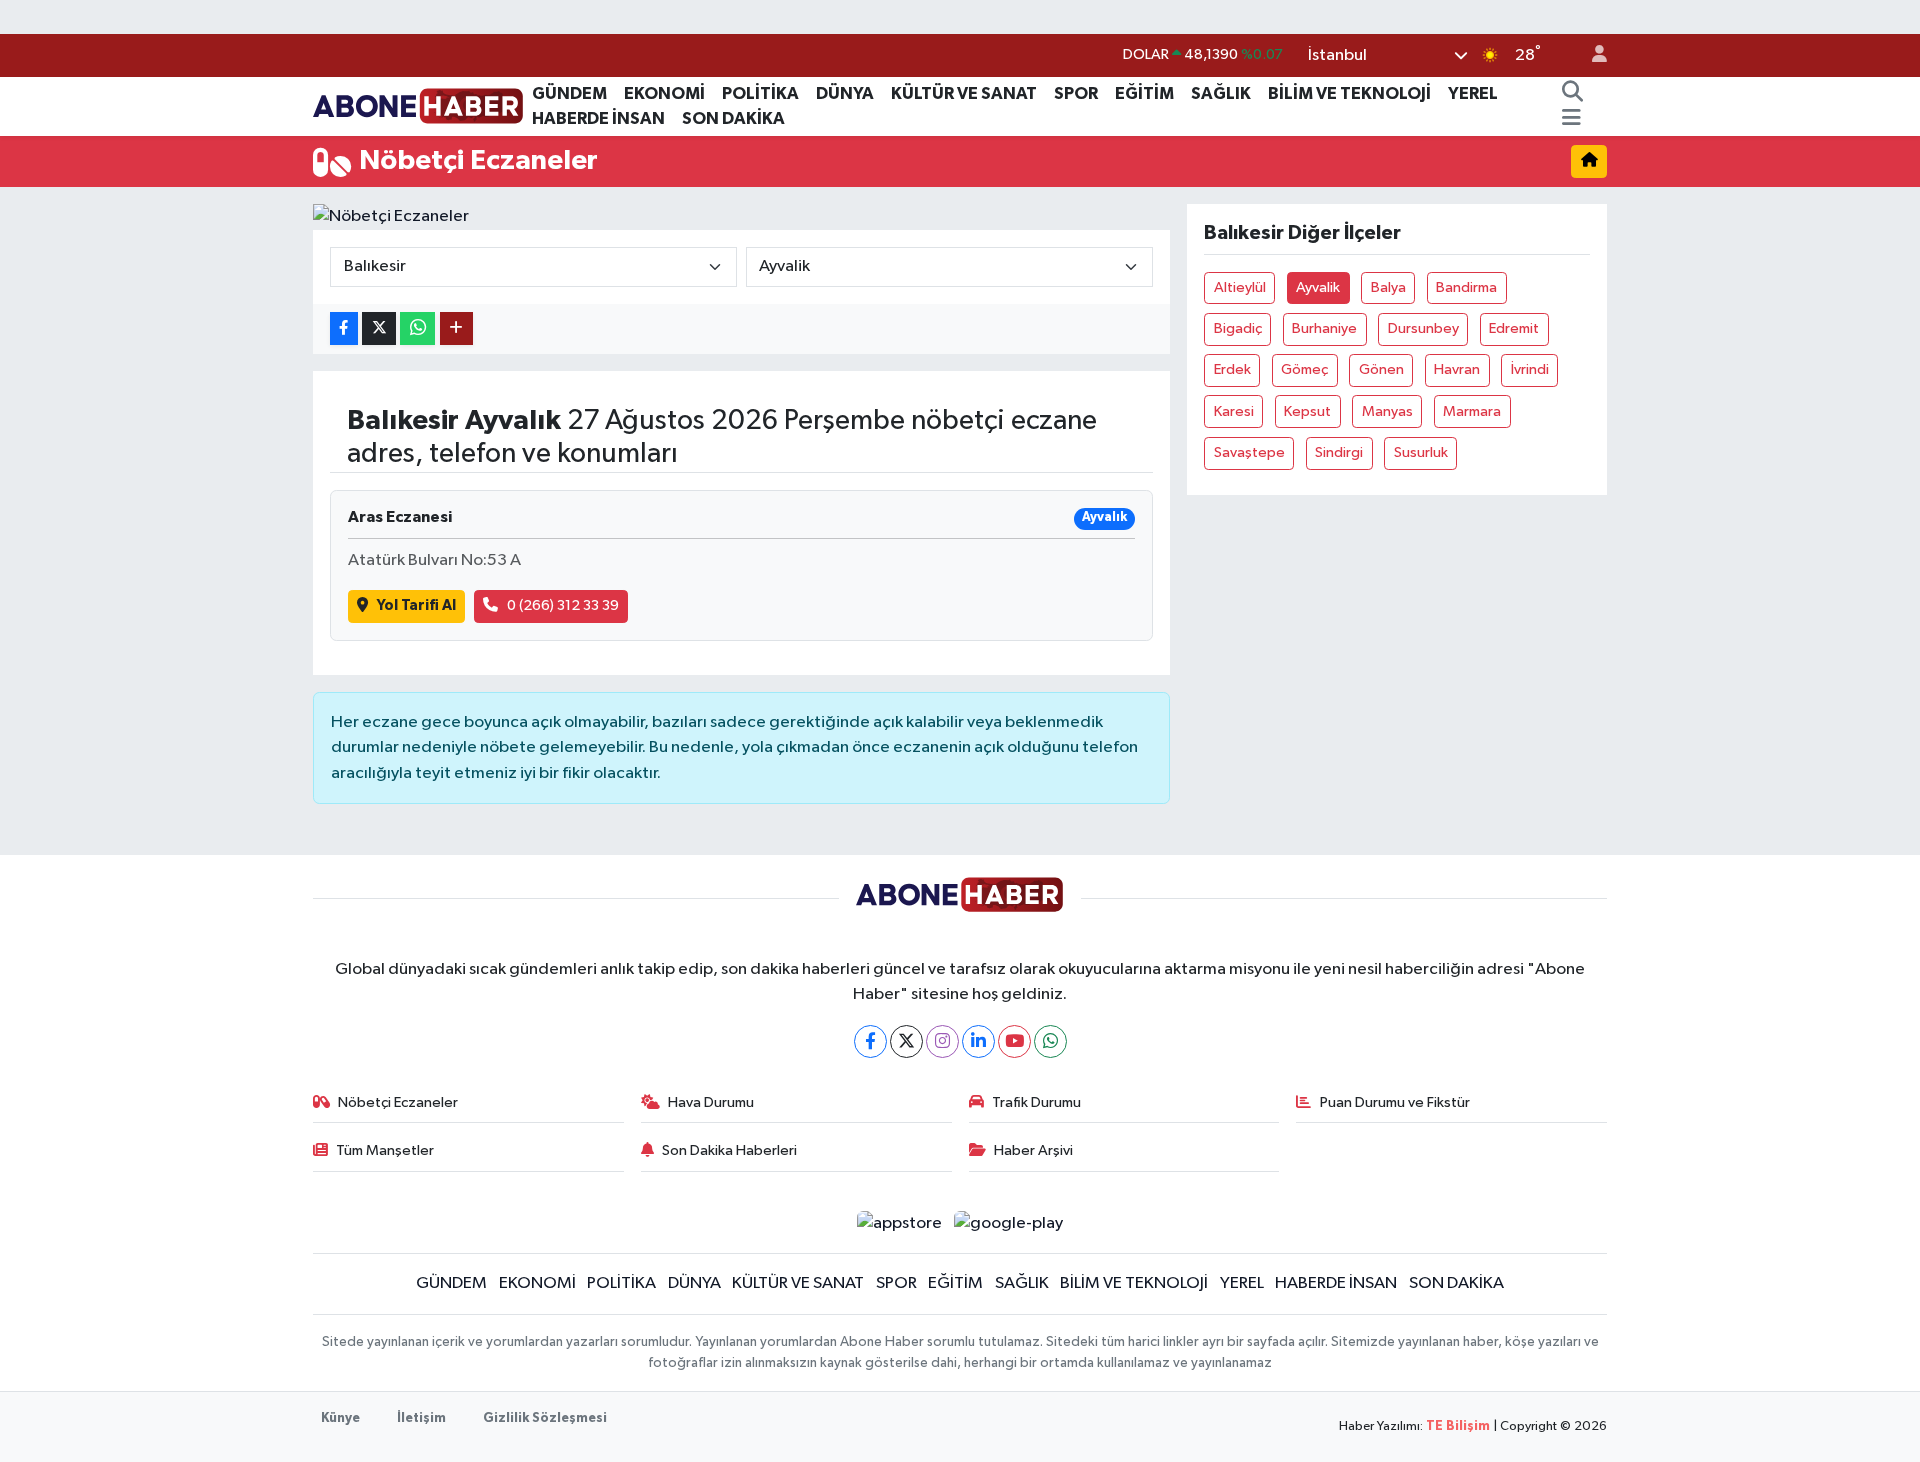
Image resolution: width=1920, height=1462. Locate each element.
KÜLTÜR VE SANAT (964, 93)
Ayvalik (1318, 287)
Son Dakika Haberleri (729, 1150)
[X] (906, 1041)
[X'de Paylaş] (379, 328)
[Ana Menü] (1571, 119)
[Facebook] (870, 1041)
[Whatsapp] (1050, 1041)
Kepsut (1307, 411)
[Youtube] (1014, 1041)
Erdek (1232, 369)
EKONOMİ (664, 93)
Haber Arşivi (1033, 1150)
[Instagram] (942, 1041)
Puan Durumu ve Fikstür (1395, 1102)
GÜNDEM (569, 93)
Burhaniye (1324, 328)
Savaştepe (1249, 452)
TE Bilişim (1458, 1426)
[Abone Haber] (418, 105)
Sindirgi (1339, 452)
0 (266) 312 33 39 (563, 605)
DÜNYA (845, 93)
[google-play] (1009, 1223)
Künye (340, 1418)
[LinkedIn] (978, 1041)
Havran (1457, 369)
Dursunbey (1423, 328)
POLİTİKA (760, 93)
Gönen (1381, 369)
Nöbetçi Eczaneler (398, 1102)
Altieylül (1240, 287)
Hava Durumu (711, 1102)
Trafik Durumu (1036, 1102)
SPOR (1076, 93)
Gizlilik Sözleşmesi (545, 1418)
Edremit (1514, 328)
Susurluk (1421, 452)
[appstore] (899, 1223)
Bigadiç (1238, 328)
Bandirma (1466, 287)
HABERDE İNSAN (598, 118)
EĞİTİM (1144, 93)
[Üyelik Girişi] (1591, 55)
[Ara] (1572, 94)
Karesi (1234, 411)
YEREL (1473, 93)
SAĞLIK (1221, 93)
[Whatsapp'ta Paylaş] (417, 328)
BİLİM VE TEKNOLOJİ (1349, 93)
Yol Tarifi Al (416, 605)
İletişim (421, 1418)
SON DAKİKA (733, 118)
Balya (1388, 287)
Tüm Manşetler (385, 1150)
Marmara (1472, 411)
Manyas (1387, 411)
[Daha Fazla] (456, 328)
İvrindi (1530, 369)
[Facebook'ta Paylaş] (344, 328)
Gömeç (1304, 369)
